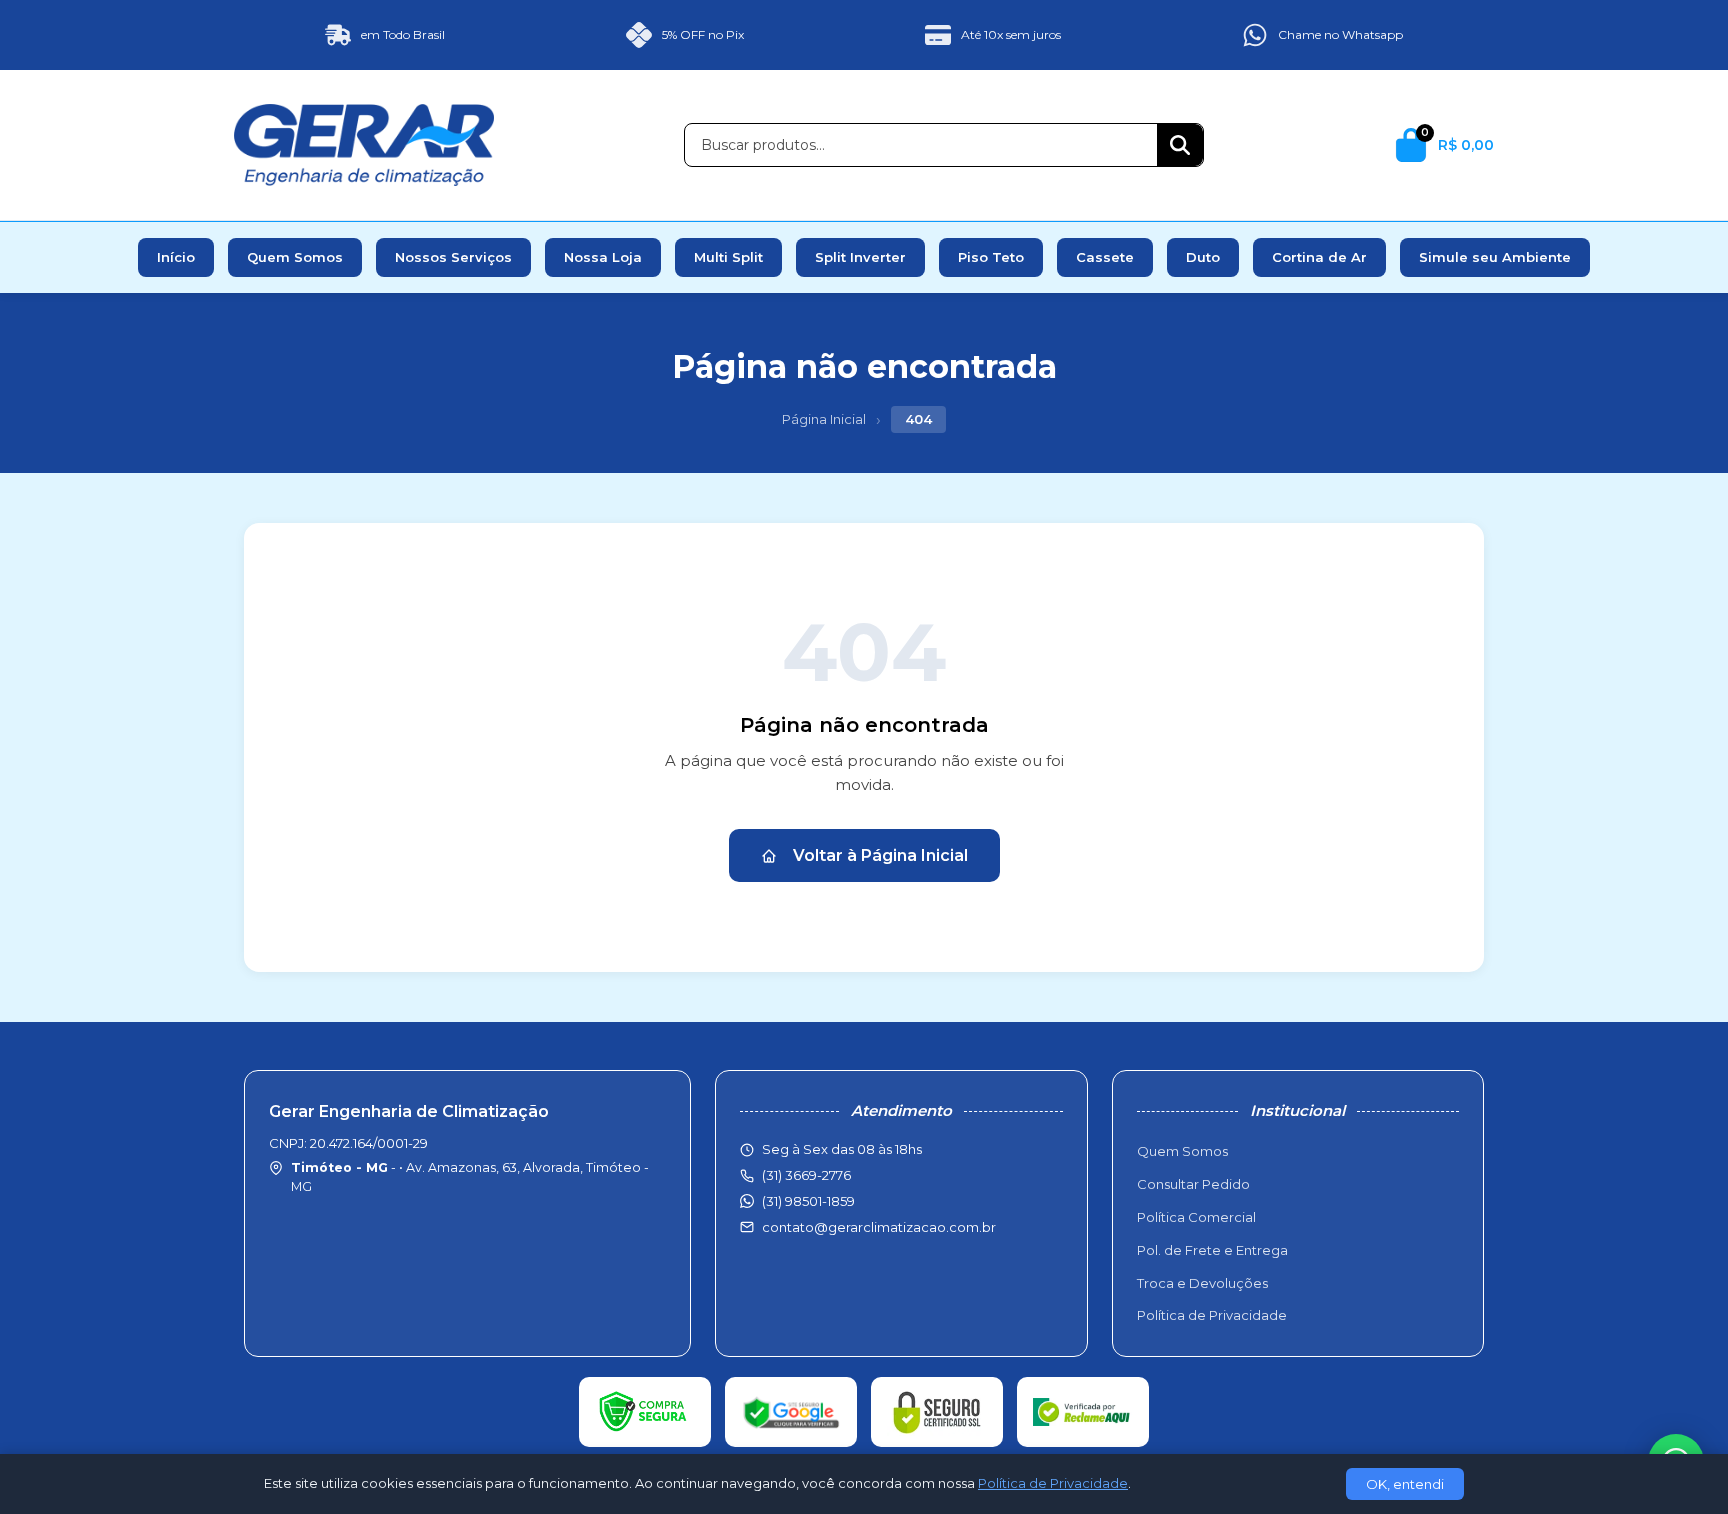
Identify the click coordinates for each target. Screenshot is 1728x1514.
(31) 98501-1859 (808, 1201)
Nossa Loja (603, 257)
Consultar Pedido (1193, 1184)
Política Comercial (1196, 1217)
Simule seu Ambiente (1495, 257)
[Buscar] (1180, 145)
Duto (1203, 257)
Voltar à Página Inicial (880, 855)
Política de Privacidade (1212, 1315)
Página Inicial (824, 419)
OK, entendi (1405, 1484)
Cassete (1105, 257)
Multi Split (728, 257)
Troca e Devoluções (1202, 1283)
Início (176, 257)
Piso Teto (991, 257)
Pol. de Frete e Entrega (1212, 1250)
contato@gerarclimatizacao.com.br (879, 1227)
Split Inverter (860, 257)
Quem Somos (295, 257)
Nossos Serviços (453, 257)
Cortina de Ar (1319, 257)
